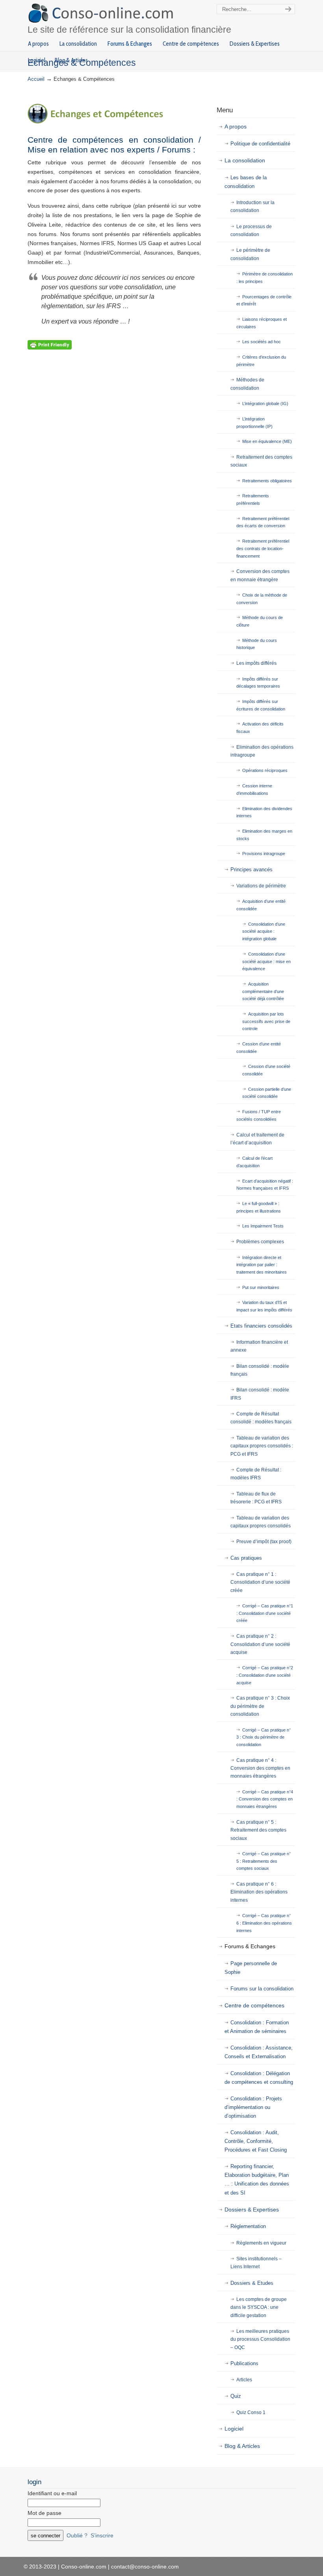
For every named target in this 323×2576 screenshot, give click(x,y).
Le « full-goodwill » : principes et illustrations (259, 1207)
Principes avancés (252, 870)
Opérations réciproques (265, 770)
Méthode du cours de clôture (260, 621)
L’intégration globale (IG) (265, 404)
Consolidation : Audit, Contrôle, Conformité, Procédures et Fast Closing (256, 2141)
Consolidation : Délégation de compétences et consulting (259, 2078)
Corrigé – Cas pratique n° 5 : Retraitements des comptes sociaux (264, 1861)
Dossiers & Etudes (252, 2283)
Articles (244, 2380)
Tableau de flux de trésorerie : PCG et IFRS (256, 1498)
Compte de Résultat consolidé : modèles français (261, 1418)
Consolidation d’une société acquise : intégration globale (264, 931)
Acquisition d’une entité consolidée (261, 905)
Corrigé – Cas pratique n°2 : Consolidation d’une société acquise (265, 1675)
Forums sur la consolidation (262, 1989)
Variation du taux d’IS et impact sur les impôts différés (264, 1306)
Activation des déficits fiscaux (260, 728)
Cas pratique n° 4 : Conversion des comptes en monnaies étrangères (260, 1768)
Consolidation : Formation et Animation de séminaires (257, 2027)
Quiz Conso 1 (251, 2412)
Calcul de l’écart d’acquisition (254, 1162)
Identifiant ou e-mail (52, 2493)
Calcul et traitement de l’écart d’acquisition (257, 1139)
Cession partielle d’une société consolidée (267, 1093)
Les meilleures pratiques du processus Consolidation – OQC (260, 2339)
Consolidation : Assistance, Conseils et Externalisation (259, 2052)
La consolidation (245, 160)
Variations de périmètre (261, 886)
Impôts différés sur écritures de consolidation (261, 705)
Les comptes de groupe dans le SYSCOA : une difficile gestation (259, 2307)
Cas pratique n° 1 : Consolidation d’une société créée (260, 1582)
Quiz (236, 2396)
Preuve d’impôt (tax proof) (264, 1542)
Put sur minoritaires (261, 1287)
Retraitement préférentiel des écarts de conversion (263, 522)
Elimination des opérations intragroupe (262, 751)
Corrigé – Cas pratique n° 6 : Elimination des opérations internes (264, 1923)
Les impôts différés (256, 663)
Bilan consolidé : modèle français (260, 1370)
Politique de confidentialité (260, 144)
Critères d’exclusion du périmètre (261, 361)
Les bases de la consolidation (246, 182)
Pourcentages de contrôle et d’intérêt (264, 300)
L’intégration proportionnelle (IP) (254, 423)
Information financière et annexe (259, 1346)
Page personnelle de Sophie (251, 1968)
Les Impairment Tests (263, 1226)
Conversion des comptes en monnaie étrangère (260, 575)
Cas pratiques (246, 1558)
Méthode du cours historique (257, 644)
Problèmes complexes (260, 1242)
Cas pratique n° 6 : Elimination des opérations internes (259, 1892)
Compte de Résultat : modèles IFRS (256, 1474)
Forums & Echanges (250, 1946)
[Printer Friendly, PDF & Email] (50, 344)
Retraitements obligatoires (267, 481)
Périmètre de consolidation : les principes (265, 278)
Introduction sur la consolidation (252, 206)
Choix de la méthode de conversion (262, 599)
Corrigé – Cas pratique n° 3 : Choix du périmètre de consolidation (264, 1737)
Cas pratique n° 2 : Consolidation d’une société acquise (260, 1644)
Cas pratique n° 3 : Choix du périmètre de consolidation (260, 1706)
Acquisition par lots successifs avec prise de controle (266, 1021)
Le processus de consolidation (251, 231)
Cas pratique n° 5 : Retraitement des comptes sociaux (258, 1830)
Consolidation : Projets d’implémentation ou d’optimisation (253, 2107)
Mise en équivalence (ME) (267, 441)
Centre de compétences (254, 2005)
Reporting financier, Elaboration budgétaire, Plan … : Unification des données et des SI (257, 2179)
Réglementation (248, 2226)
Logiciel (234, 2429)
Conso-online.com (102, 13)
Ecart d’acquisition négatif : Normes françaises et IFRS (265, 1185)
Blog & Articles (242, 2446)
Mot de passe (45, 2513)
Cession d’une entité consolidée (259, 1048)
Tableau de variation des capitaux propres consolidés (261, 1522)
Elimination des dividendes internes (264, 812)
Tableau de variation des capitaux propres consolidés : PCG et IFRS (262, 1446)
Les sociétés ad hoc (262, 342)
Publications (244, 2363)
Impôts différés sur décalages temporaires (258, 683)
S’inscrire (102, 2535)
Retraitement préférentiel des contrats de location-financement (263, 548)
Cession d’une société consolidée (266, 1070)
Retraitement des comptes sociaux (261, 461)
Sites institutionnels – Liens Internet (256, 2263)
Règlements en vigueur (261, 2243)
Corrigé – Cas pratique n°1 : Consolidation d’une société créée (265, 1613)
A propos (236, 126)
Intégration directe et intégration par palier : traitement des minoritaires (262, 1265)
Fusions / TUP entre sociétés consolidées (259, 1115)
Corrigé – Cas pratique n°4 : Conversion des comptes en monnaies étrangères (265, 1799)
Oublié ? (77, 2535)
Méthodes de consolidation (247, 384)
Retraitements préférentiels (253, 499)
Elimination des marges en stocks (264, 835)
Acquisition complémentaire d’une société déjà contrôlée (263, 991)
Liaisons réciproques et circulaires (262, 323)
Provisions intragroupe (264, 854)
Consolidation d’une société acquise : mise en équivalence (266, 961)
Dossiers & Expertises (252, 2210)
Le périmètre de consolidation (250, 254)
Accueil (36, 79)
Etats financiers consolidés (261, 1326)
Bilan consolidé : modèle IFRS (260, 1394)
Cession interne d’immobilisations (254, 790)
